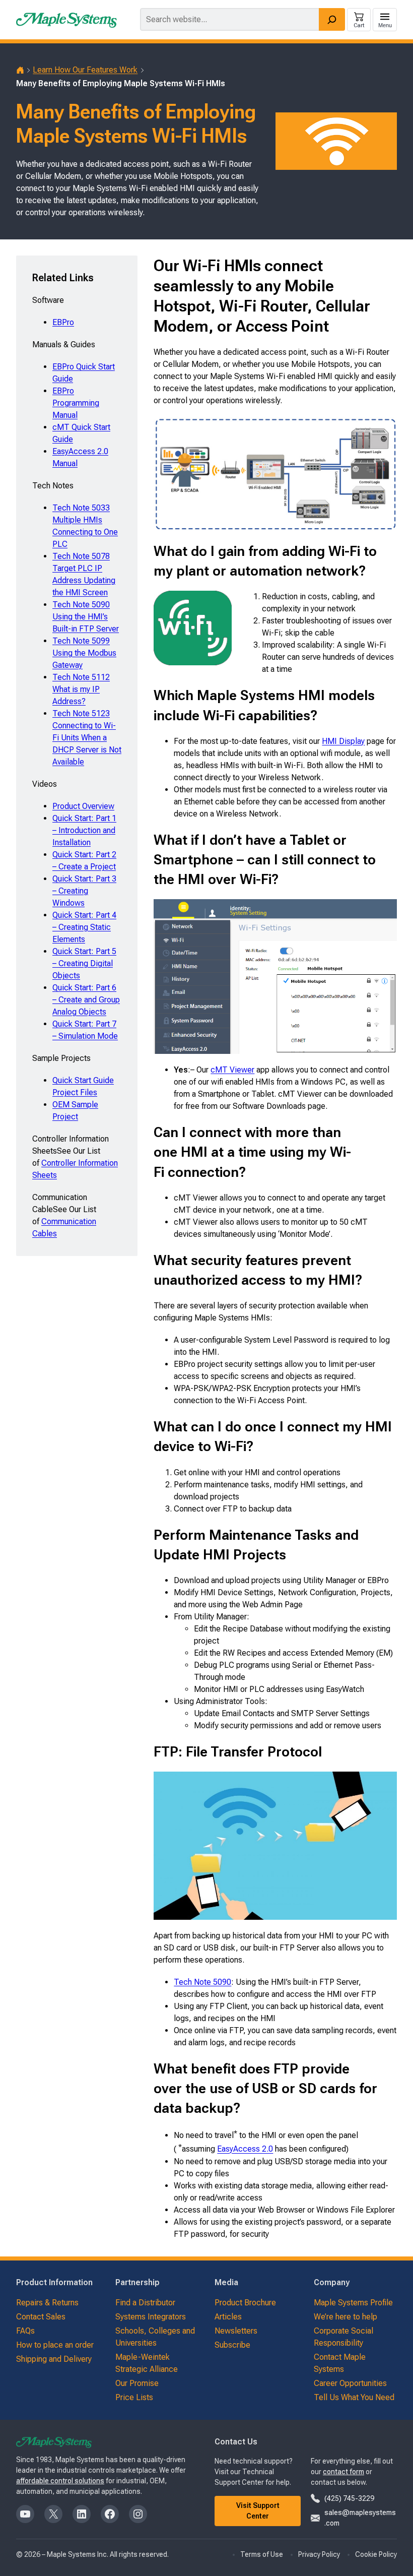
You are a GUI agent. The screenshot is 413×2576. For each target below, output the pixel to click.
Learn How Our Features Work (85, 70)
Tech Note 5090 (202, 1982)
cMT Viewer (232, 1070)
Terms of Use (262, 2554)
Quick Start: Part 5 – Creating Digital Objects (84, 963)
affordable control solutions (60, 2481)
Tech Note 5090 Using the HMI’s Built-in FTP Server (86, 617)
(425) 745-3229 (349, 2498)
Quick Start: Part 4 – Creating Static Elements (84, 927)
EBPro (63, 322)
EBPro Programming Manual (76, 403)
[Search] (332, 19)
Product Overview (83, 806)
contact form (343, 2472)
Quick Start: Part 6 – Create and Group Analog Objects (86, 1000)
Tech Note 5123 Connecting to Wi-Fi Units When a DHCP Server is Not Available (87, 738)
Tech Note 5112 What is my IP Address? (81, 689)
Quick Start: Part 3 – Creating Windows (84, 891)
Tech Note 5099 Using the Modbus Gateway (84, 653)
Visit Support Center (258, 2511)
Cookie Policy (376, 2554)
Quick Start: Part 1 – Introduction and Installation (84, 830)
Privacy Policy (319, 2554)
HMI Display (343, 741)
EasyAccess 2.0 (245, 2149)
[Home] (20, 70)
